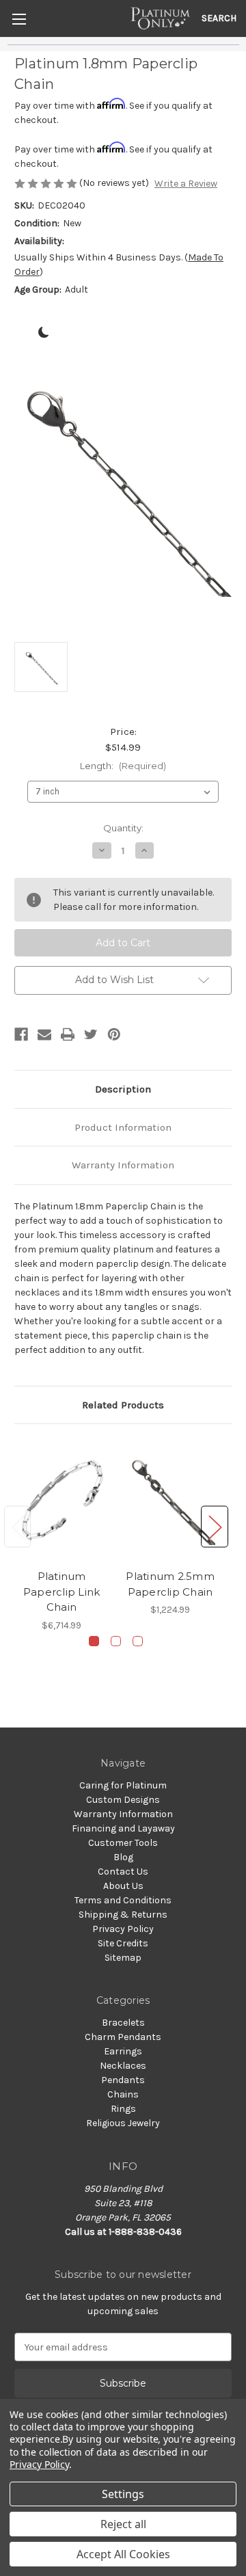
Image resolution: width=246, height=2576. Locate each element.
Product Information (123, 1127)
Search (219, 18)
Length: (123, 766)
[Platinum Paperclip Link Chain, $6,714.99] (61, 1500)
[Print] (68, 1034)
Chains (123, 2094)
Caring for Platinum (123, 1785)
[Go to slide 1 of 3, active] (94, 1641)
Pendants (123, 2080)
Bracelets (123, 2023)
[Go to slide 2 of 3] (116, 1641)
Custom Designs (123, 1800)
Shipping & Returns (123, 1915)
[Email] (44, 1034)
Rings (123, 2109)
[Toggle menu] (19, 19)
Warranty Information (123, 1165)
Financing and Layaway (123, 1828)
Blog (123, 1857)
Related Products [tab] (123, 1405)
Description (123, 1089)
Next (215, 1526)
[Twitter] (91, 1034)
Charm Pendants (123, 2037)
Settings (123, 2494)
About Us (123, 1886)
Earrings (123, 2051)
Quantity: (123, 828)
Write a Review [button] (186, 184)
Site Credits (123, 1943)
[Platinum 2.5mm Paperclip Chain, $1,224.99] (170, 1500)
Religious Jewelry (123, 2123)
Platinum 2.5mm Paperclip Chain (170, 1584)
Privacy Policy (123, 1929)
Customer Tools (123, 1843)
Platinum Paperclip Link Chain (62, 1592)
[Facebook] (21, 1034)
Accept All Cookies (123, 2554)
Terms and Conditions (123, 1900)
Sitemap (123, 1958)
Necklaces (123, 2066)
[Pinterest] (114, 1034)
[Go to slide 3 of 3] (138, 1641)
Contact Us (123, 1871)
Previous (18, 1526)
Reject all (123, 2524)
